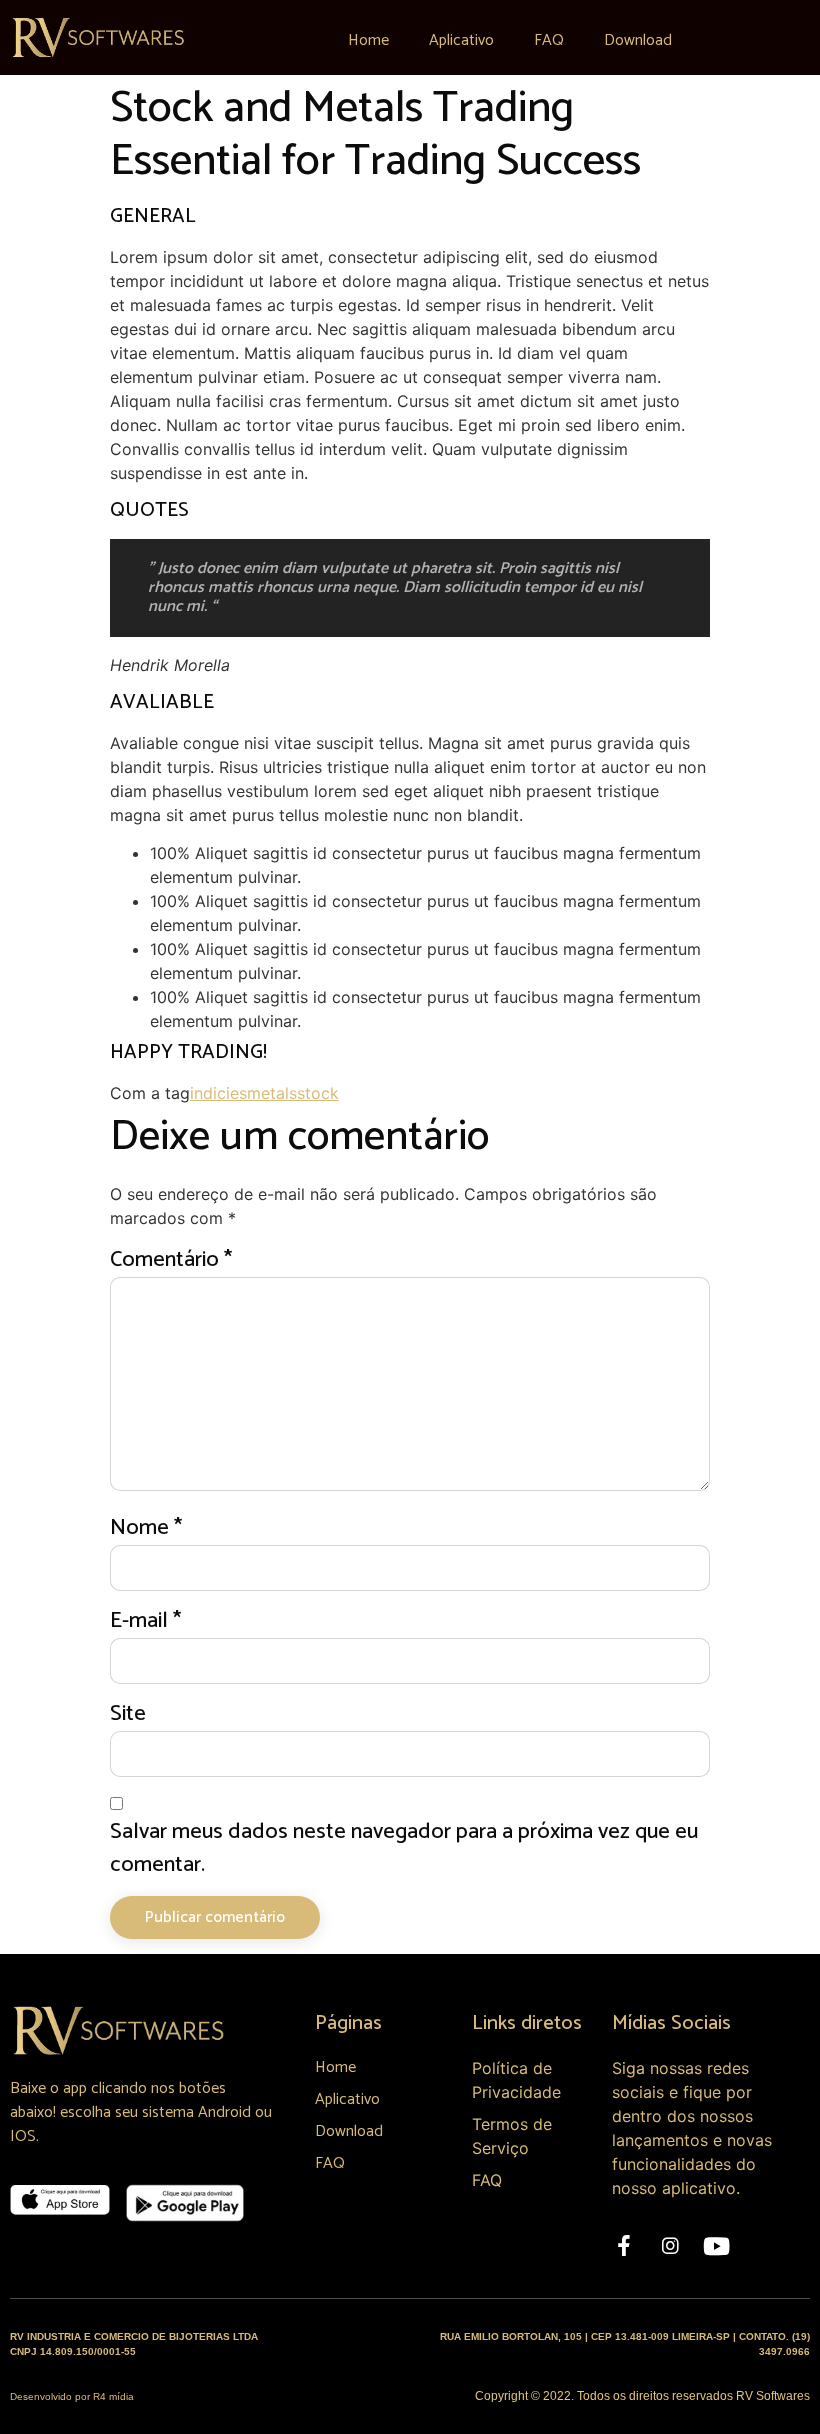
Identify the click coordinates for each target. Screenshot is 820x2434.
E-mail (145, 1621)
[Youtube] (716, 2246)
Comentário (171, 1260)
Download (638, 40)
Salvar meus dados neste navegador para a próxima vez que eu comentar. (404, 1849)
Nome (146, 1528)
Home (368, 40)
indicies (218, 1093)
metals (272, 1093)
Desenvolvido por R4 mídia (72, 2396)
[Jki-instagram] (670, 2246)
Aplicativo (461, 40)
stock (318, 1093)
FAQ (549, 40)
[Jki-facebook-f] (624, 2246)
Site (128, 1714)
